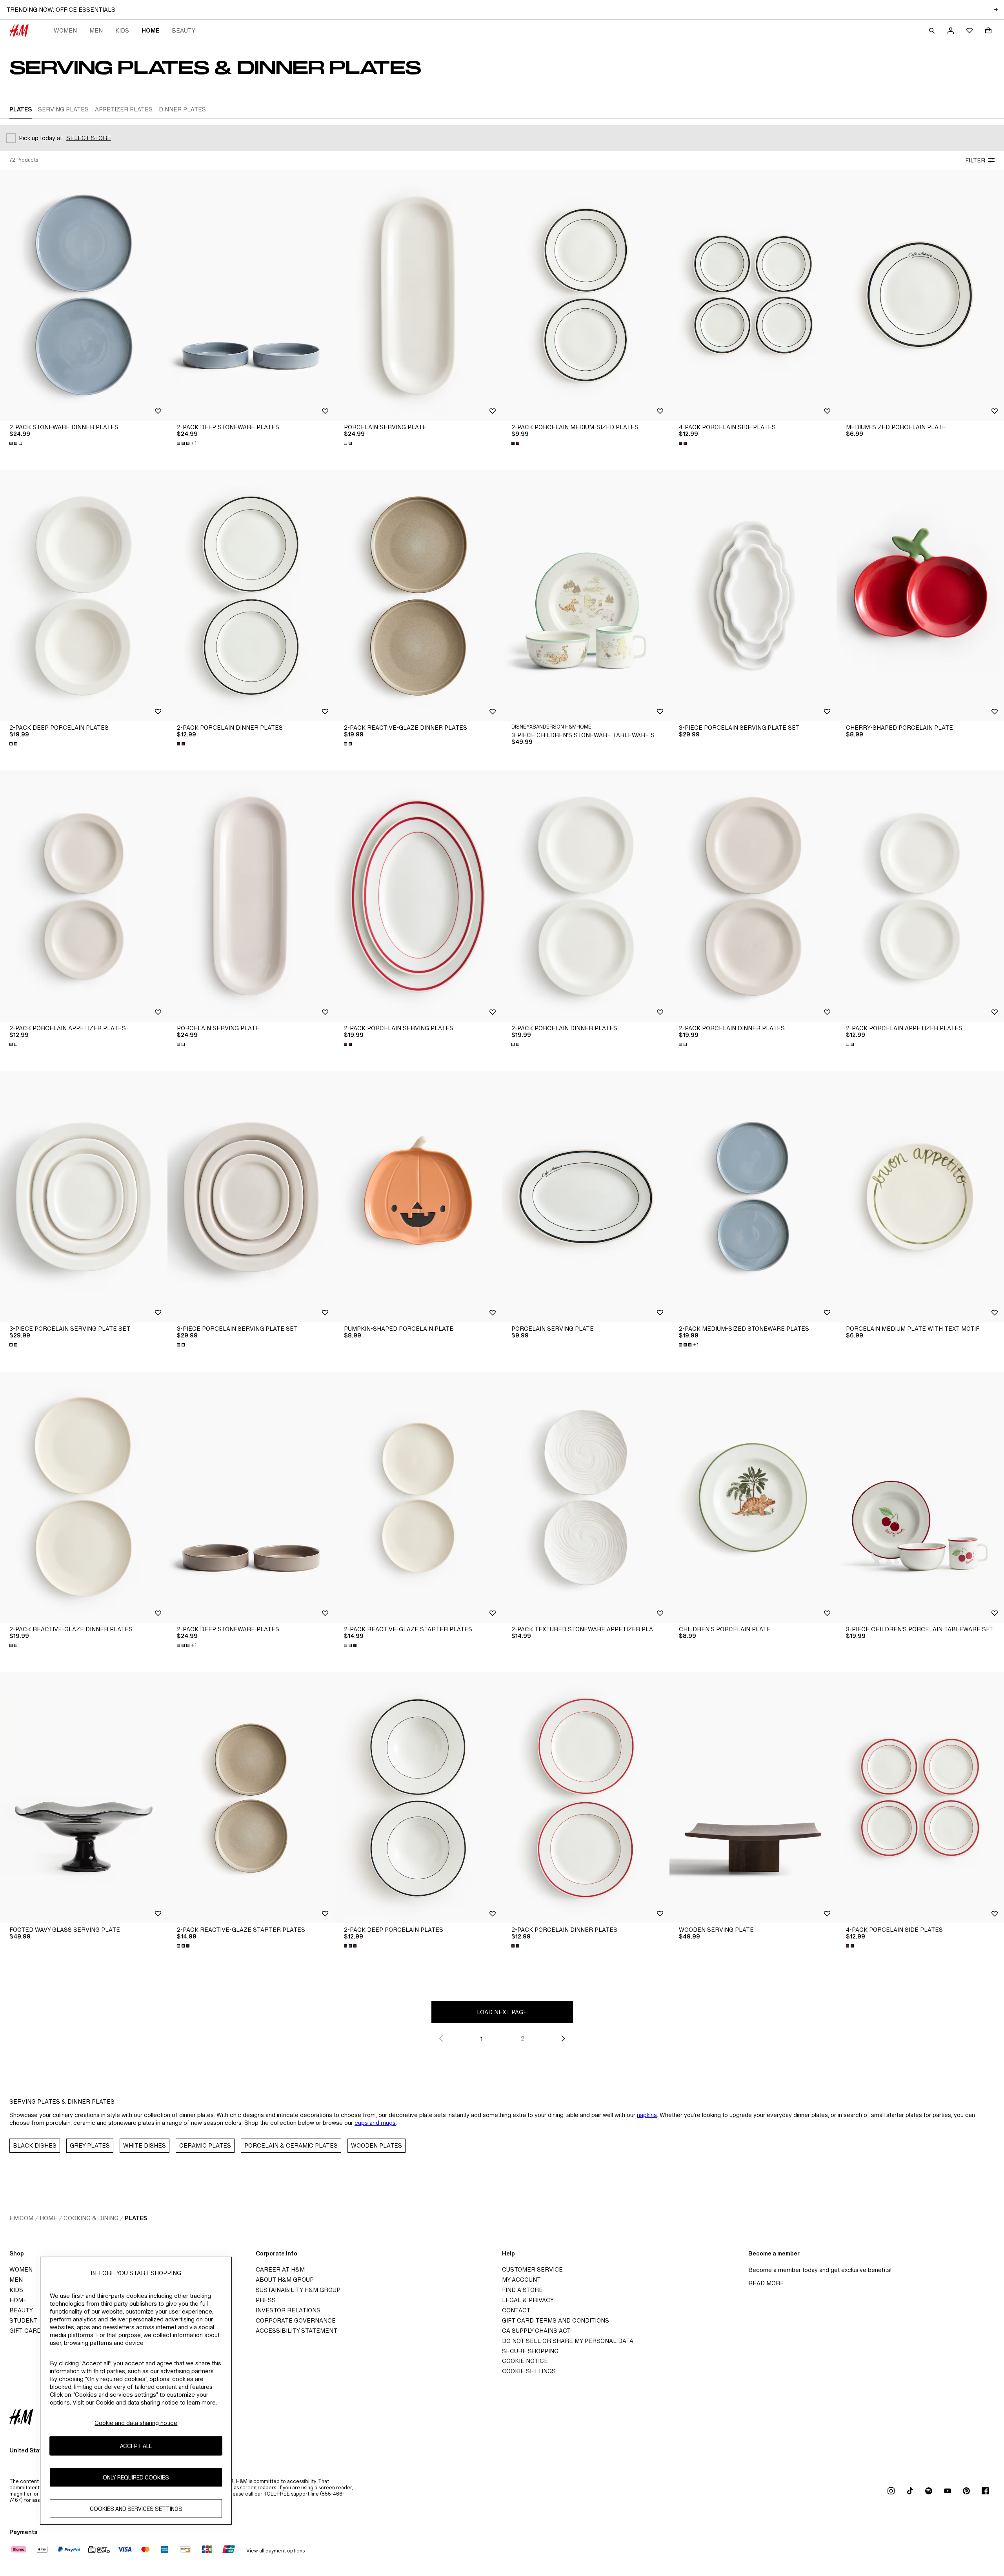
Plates (136, 2218)
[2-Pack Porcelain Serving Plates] (418, 896)
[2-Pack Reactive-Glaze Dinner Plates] (418, 596)
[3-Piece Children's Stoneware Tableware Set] (586, 596)
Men (96, 30)
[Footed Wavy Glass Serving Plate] (84, 1798)
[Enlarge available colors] (16, 443)
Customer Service (532, 2269)
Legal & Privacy (528, 2300)
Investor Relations (288, 2310)
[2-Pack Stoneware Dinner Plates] (84, 295)
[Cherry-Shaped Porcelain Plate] (920, 596)
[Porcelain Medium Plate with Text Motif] (920, 1197)
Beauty (184, 30)
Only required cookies (136, 2477)
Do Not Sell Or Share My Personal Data (568, 2341)
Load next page (502, 2012)
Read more (766, 2283)
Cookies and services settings (136, 2508)
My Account (521, 2280)
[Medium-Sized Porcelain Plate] (920, 295)
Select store (89, 138)
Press (266, 2300)
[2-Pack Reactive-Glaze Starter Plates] (418, 1497)
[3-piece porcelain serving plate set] (753, 596)
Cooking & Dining (91, 2218)
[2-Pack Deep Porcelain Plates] (84, 596)
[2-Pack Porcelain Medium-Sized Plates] (586, 295)
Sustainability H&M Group (298, 2290)
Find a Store (522, 2290)
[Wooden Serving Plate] (753, 1798)
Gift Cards (27, 2331)
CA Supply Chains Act (536, 2331)
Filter (975, 160)
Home (150, 30)
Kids (122, 30)
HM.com (21, 2218)
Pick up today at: (41, 138)
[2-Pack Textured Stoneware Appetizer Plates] (586, 1497)
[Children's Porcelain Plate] (753, 1497)
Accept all (136, 2446)
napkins (647, 2115)
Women (65, 30)
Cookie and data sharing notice (136, 2423)
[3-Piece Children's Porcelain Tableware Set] (920, 1497)
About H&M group (285, 2280)
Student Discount (40, 2320)
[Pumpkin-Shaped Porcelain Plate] (418, 1197)
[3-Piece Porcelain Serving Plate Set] (84, 1197)
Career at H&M (280, 2269)
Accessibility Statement (296, 2331)
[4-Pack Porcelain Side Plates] (753, 295)
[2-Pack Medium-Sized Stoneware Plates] (753, 1197)
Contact (516, 2310)
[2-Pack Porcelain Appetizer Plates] (84, 896)
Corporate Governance (296, 2320)
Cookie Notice (525, 2361)
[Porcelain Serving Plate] (418, 295)
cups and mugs (375, 2123)
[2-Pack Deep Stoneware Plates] (251, 295)
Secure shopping (530, 2351)
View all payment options (276, 2551)
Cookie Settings (529, 2371)
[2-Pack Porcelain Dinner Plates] (251, 596)
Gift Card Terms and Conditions (556, 2320)
